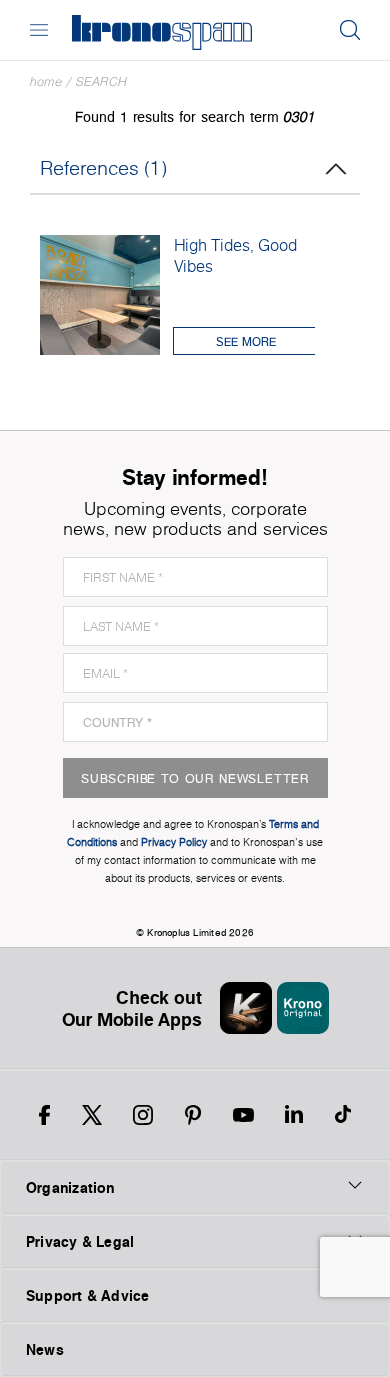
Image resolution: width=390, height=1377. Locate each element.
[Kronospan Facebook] (44, 1115)
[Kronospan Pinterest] (193, 1115)
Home (46, 81)
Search (101, 81)
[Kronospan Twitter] (92, 1115)
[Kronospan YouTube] (243, 1115)
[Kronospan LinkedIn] (294, 1115)
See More (246, 341)
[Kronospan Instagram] (143, 1115)
